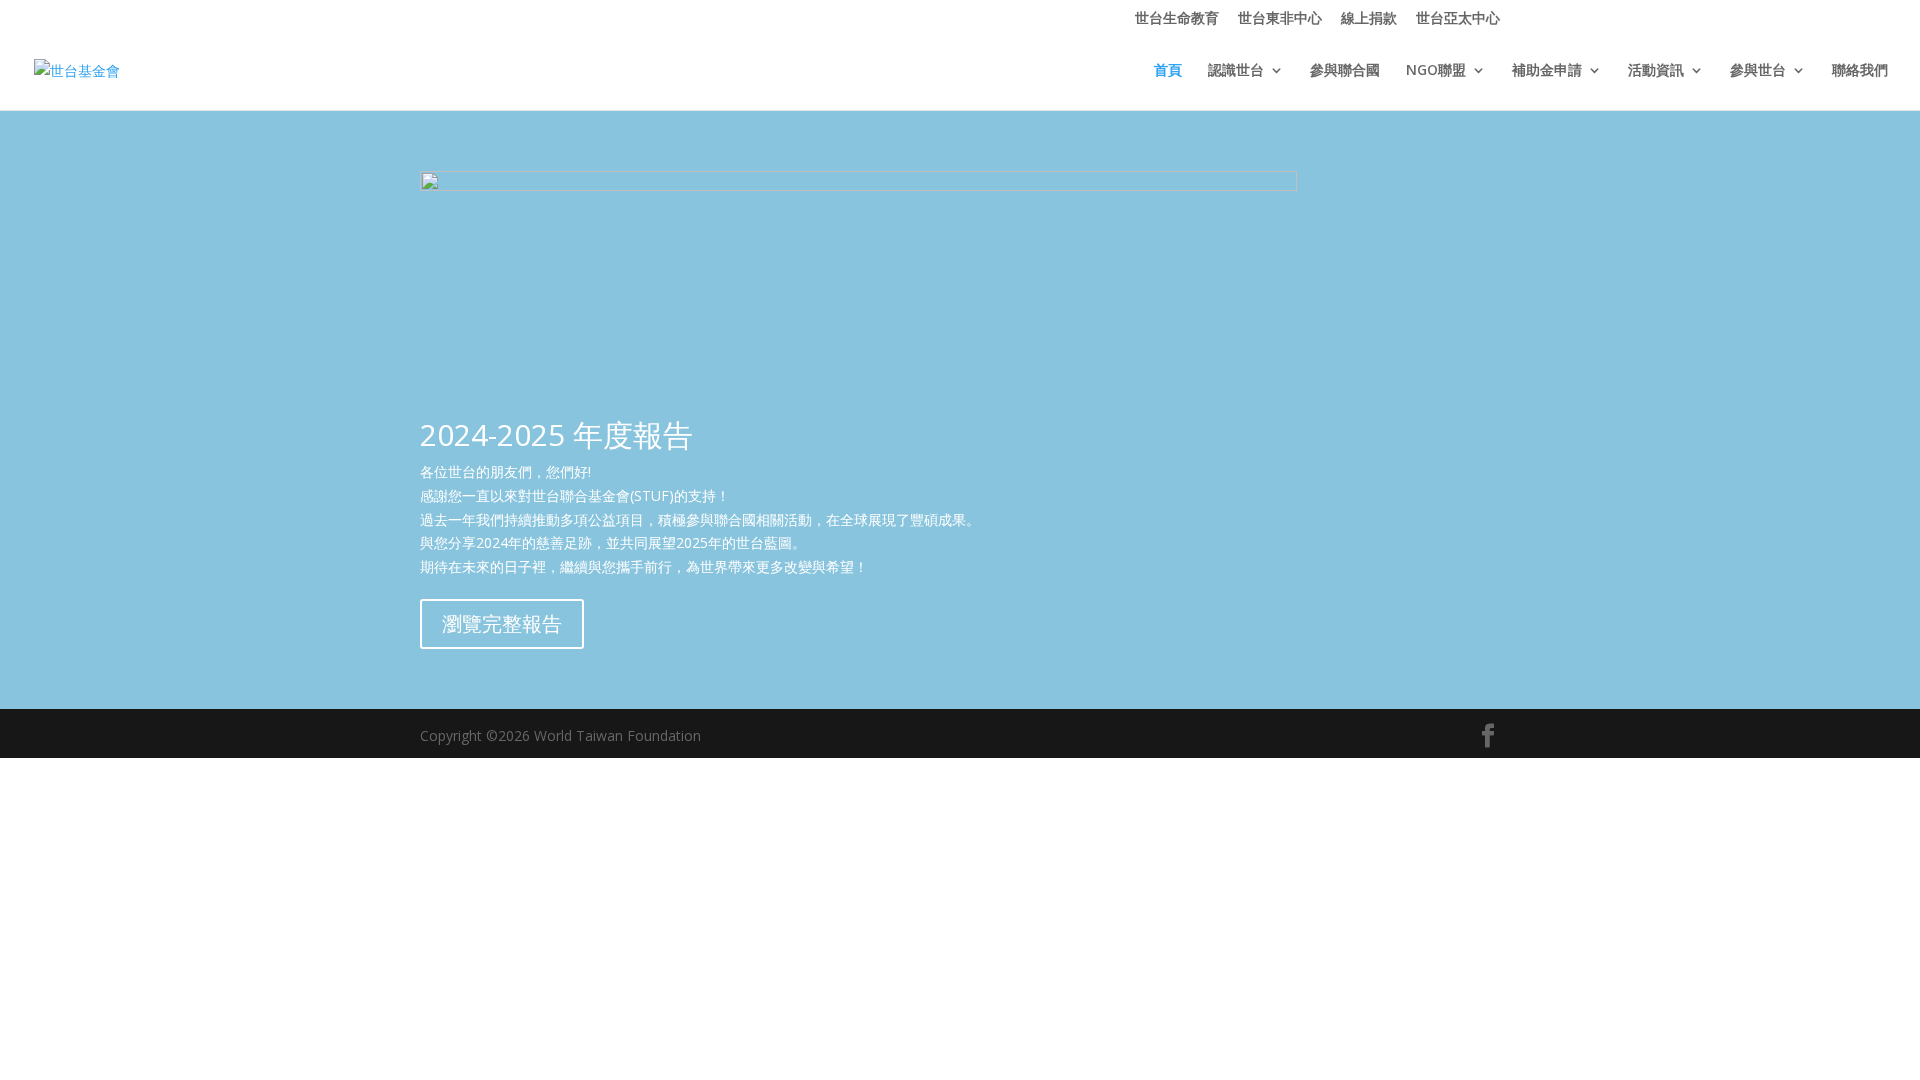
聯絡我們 (1860, 71)
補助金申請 (1547, 71)
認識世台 (1236, 71)
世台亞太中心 (1458, 19)
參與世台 (1758, 71)
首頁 (1168, 71)
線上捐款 (1369, 19)
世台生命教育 (1177, 19)
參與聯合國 (1345, 71)
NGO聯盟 (1436, 71)
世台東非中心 (1280, 19)
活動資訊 (1656, 71)
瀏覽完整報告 (502, 623)
